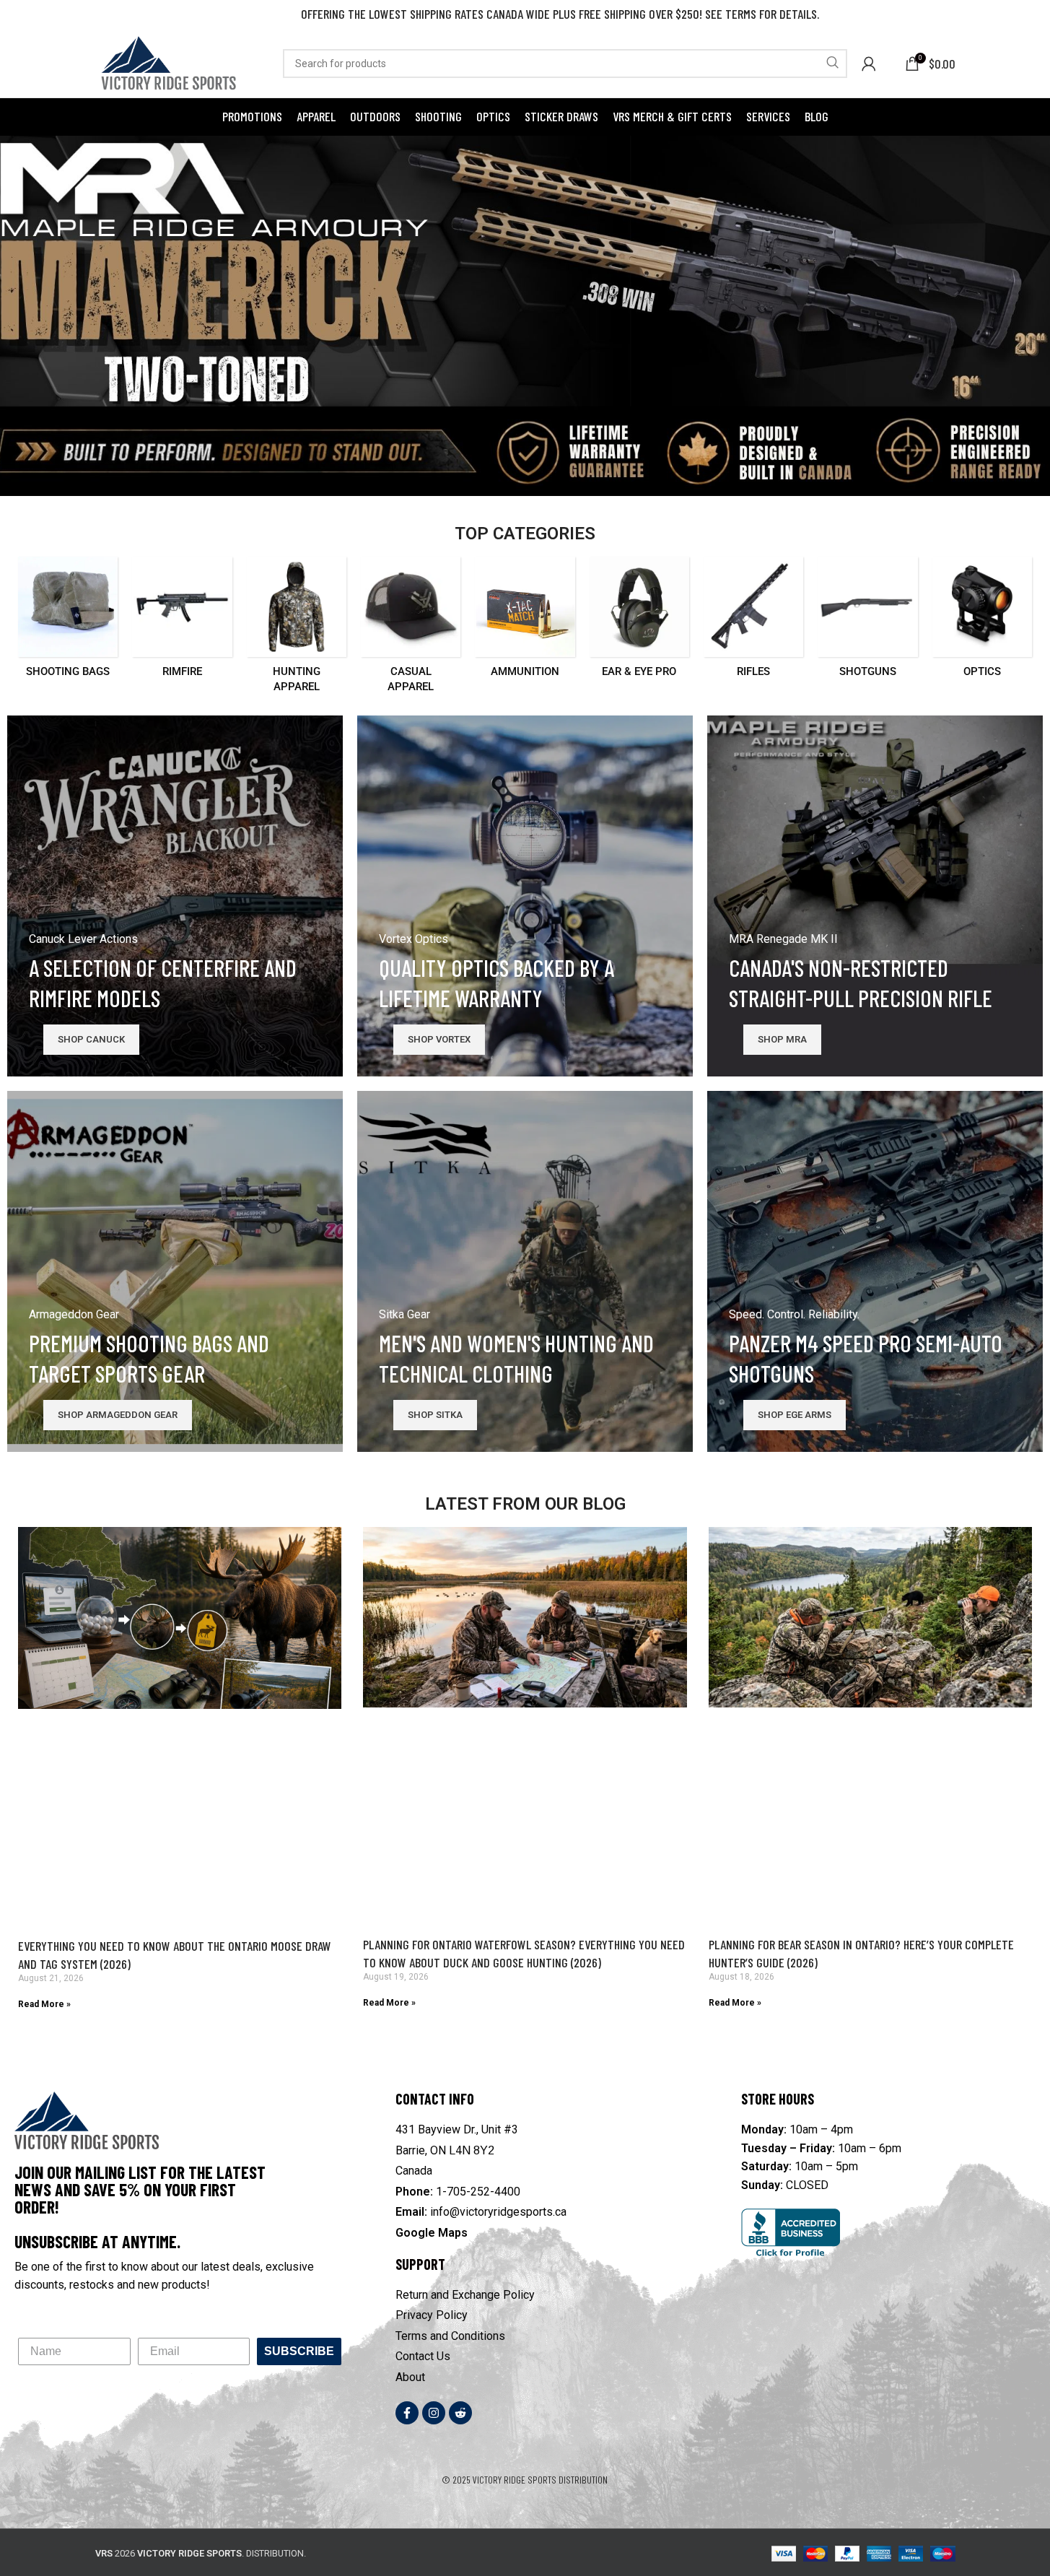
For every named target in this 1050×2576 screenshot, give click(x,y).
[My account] (869, 64)
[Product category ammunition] (525, 621)
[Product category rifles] (753, 621)
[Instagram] (434, 2413)
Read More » (44, 2004)
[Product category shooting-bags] (68, 621)
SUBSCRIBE (299, 2351)
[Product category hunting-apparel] (297, 629)
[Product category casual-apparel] (411, 629)
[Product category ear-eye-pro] (639, 621)
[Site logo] (167, 62)
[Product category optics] (982, 621)
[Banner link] (175, 896)
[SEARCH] (833, 64)
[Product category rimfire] (182, 621)
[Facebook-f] (407, 2413)
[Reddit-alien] (460, 2413)
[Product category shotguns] (867, 621)
